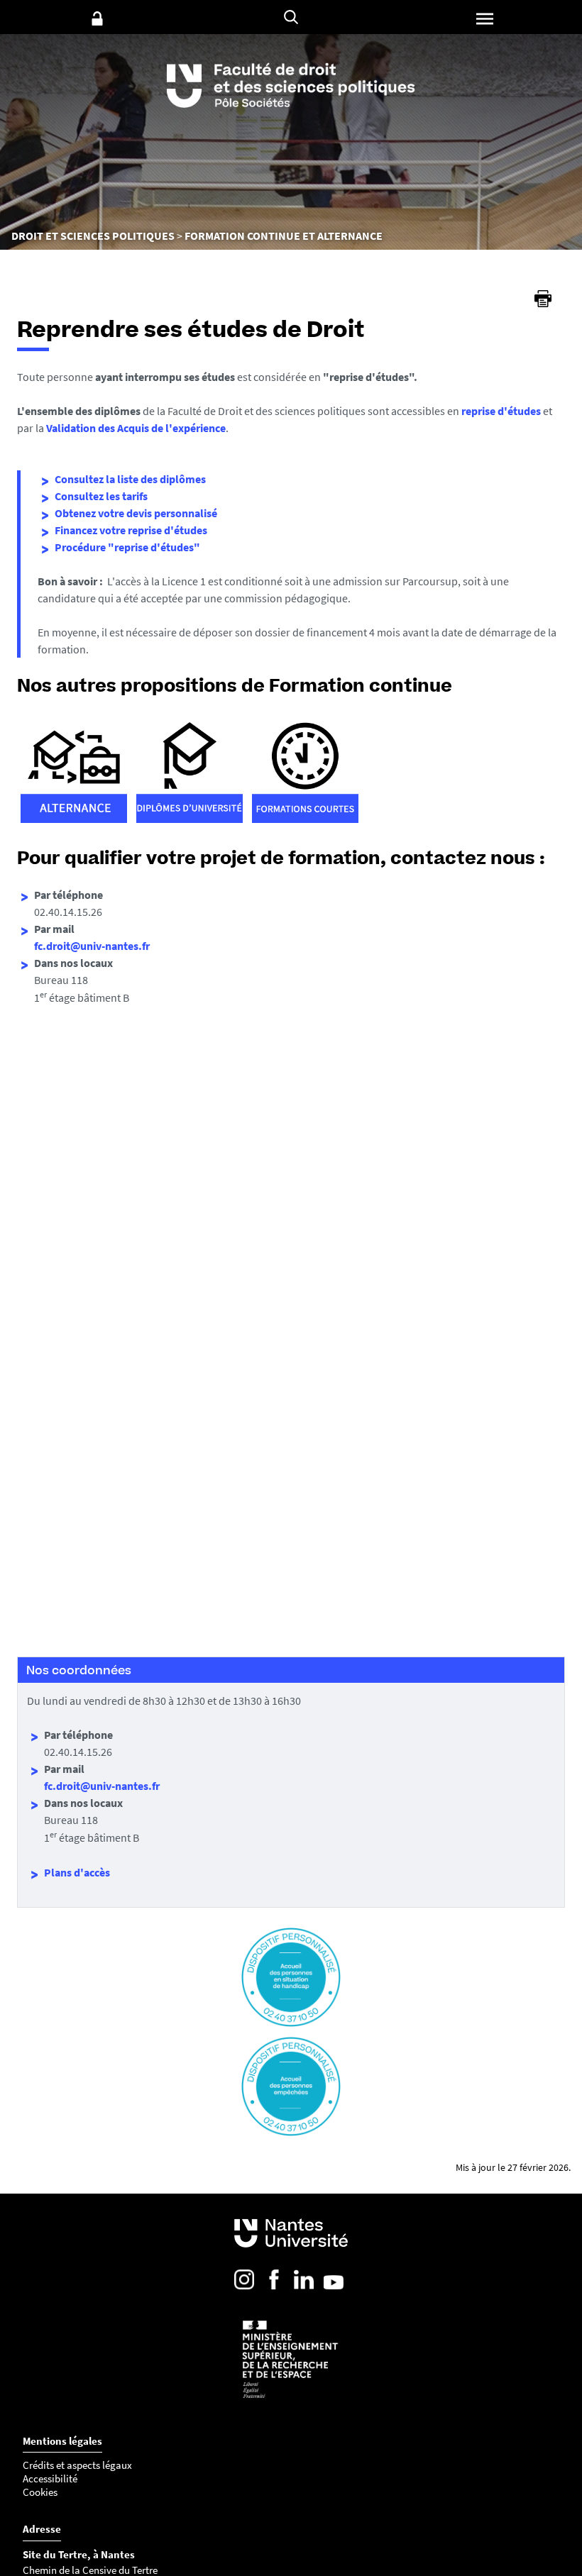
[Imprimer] (543, 299)
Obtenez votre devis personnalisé (136, 513)
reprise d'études (501, 411)
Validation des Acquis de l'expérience (136, 428)
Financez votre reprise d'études (131, 530)
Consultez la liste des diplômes (130, 479)
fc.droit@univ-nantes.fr (92, 946)
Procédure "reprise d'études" (127, 547)
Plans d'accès (77, 1872)
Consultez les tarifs (101, 496)
